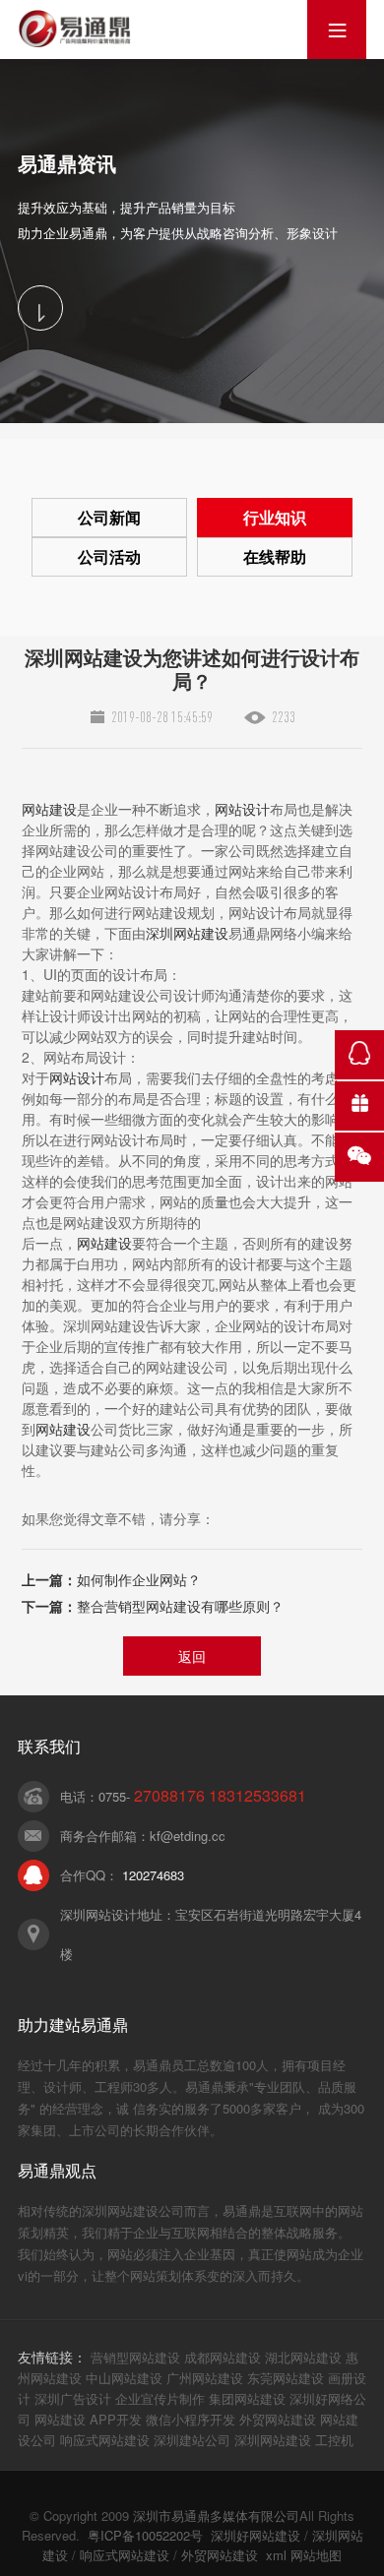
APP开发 (116, 2419)
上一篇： (111, 1579)
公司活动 (109, 556)
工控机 (334, 2440)
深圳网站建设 (187, 933)
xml (276, 2555)
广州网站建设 (205, 2378)
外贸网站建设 (278, 2419)
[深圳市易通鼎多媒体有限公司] (74, 29)
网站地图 (316, 2555)
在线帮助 (275, 556)
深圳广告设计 (73, 2398)
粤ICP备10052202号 (145, 2535)
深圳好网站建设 (256, 2535)
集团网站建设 (247, 2398)
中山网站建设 (124, 2378)
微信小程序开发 (191, 2419)
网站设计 (242, 809)
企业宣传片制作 (160, 2398)
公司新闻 (109, 517)
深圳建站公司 (192, 2440)
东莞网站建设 (286, 2378)
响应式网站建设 (105, 2440)
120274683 (153, 1875)
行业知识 (275, 517)
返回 (192, 1656)
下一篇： (153, 1606)
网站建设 (49, 809)
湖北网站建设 (303, 2357)
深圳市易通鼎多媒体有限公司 (216, 2515)
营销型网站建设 (135, 2357)
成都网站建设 (223, 2357)
